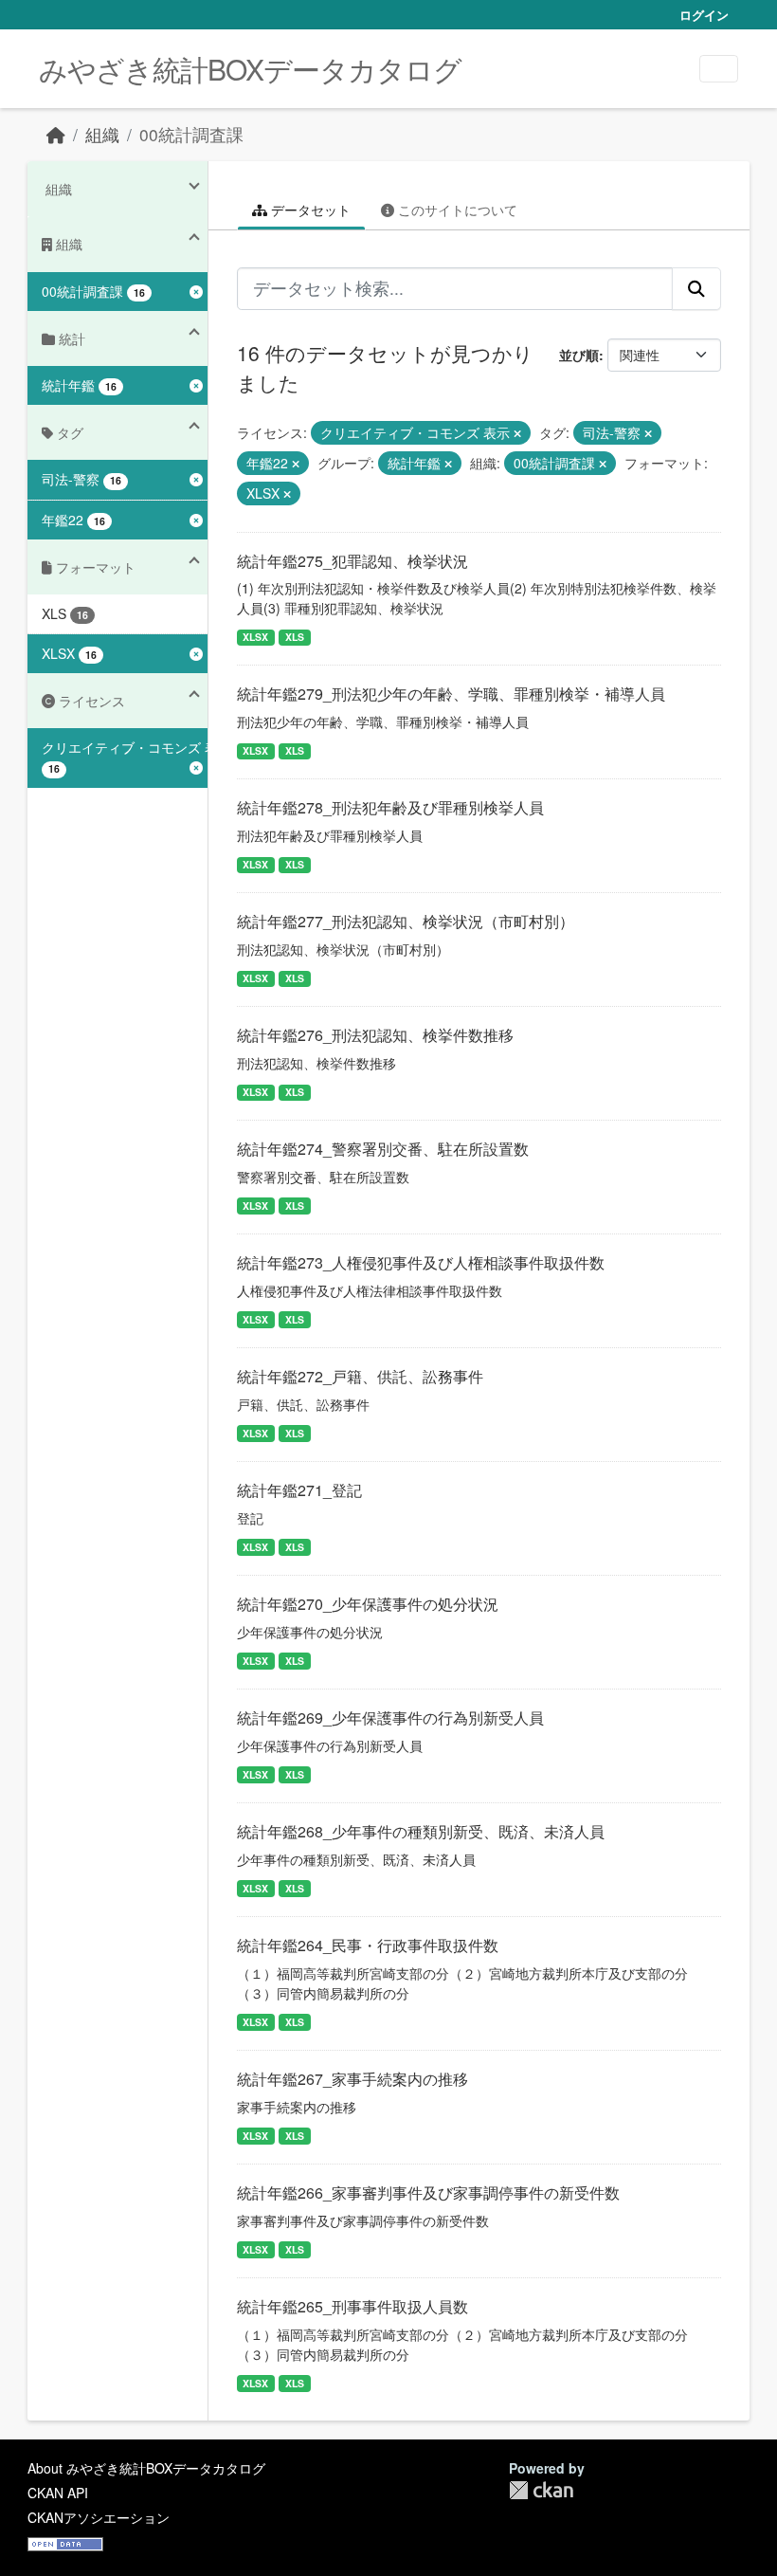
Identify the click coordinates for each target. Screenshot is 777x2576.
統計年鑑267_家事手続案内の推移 (352, 2079)
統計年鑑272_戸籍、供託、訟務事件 (360, 1376)
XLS (295, 637)
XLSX (255, 637)
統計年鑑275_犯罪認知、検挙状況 (352, 561)
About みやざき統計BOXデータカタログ (146, 2468)
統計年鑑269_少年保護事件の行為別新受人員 (390, 1717)
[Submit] (696, 288)
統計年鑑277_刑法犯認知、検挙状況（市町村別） (406, 921)
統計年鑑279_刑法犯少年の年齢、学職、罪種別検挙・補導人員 (451, 694)
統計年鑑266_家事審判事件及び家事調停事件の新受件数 (428, 2192)
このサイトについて (456, 210)
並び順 (579, 355)
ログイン (704, 15)
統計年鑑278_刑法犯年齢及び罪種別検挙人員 (390, 807)
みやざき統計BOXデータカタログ (250, 69)
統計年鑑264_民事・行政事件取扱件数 (368, 1945)
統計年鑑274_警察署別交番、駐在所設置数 (383, 1149)
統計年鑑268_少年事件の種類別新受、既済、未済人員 (421, 1831)
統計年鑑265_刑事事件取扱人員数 (352, 2306)
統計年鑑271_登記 (299, 1490)
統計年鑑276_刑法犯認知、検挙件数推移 (375, 1035)
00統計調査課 (191, 134)
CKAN (541, 2490)
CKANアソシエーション (99, 2517)
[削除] (517, 433)
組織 (102, 134)
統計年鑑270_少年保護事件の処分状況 (368, 1604)
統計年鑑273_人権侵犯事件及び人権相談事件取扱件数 (421, 1262)
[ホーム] (56, 134)
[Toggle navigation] (719, 69)
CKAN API (58, 2493)
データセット (309, 210)
